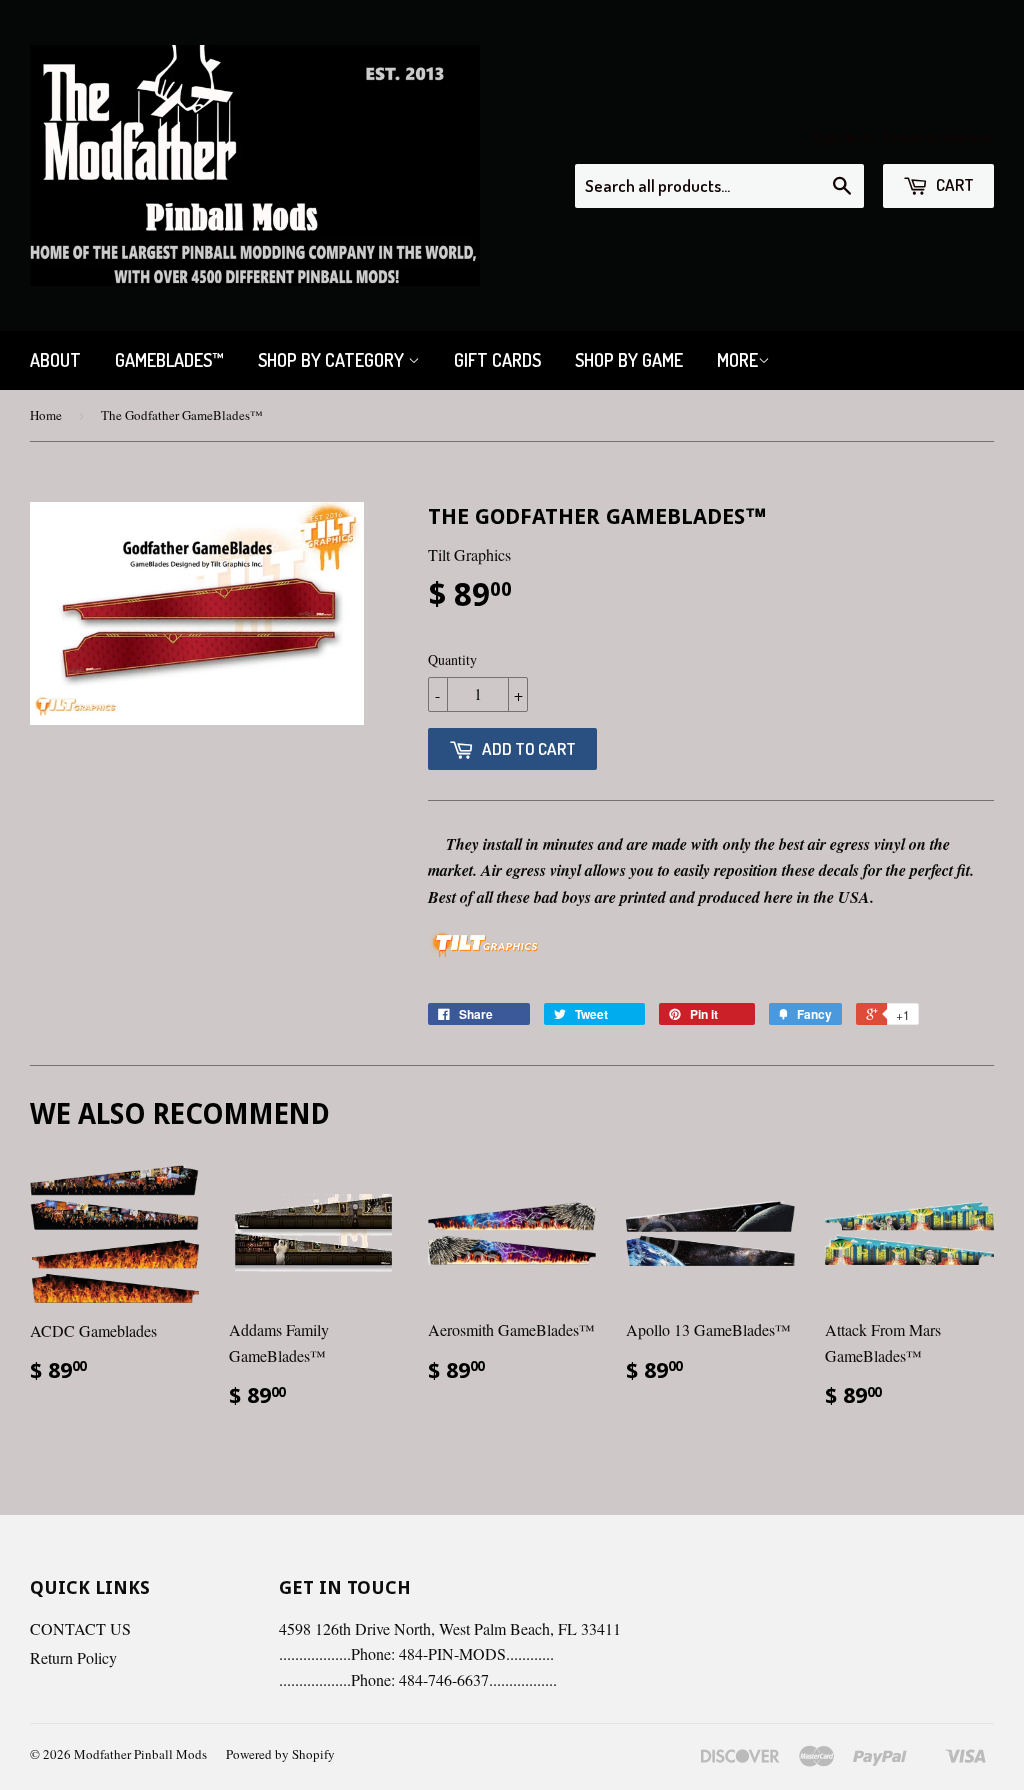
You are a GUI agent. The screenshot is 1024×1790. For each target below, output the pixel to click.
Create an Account (938, 137)
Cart (953, 184)
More (737, 360)
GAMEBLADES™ (169, 360)
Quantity (452, 659)
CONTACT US (80, 1628)
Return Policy (73, 1657)
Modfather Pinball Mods (140, 1754)
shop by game (629, 360)
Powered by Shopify (280, 1754)
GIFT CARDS (497, 360)
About (55, 360)
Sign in (834, 137)
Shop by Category (333, 360)
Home (46, 415)
